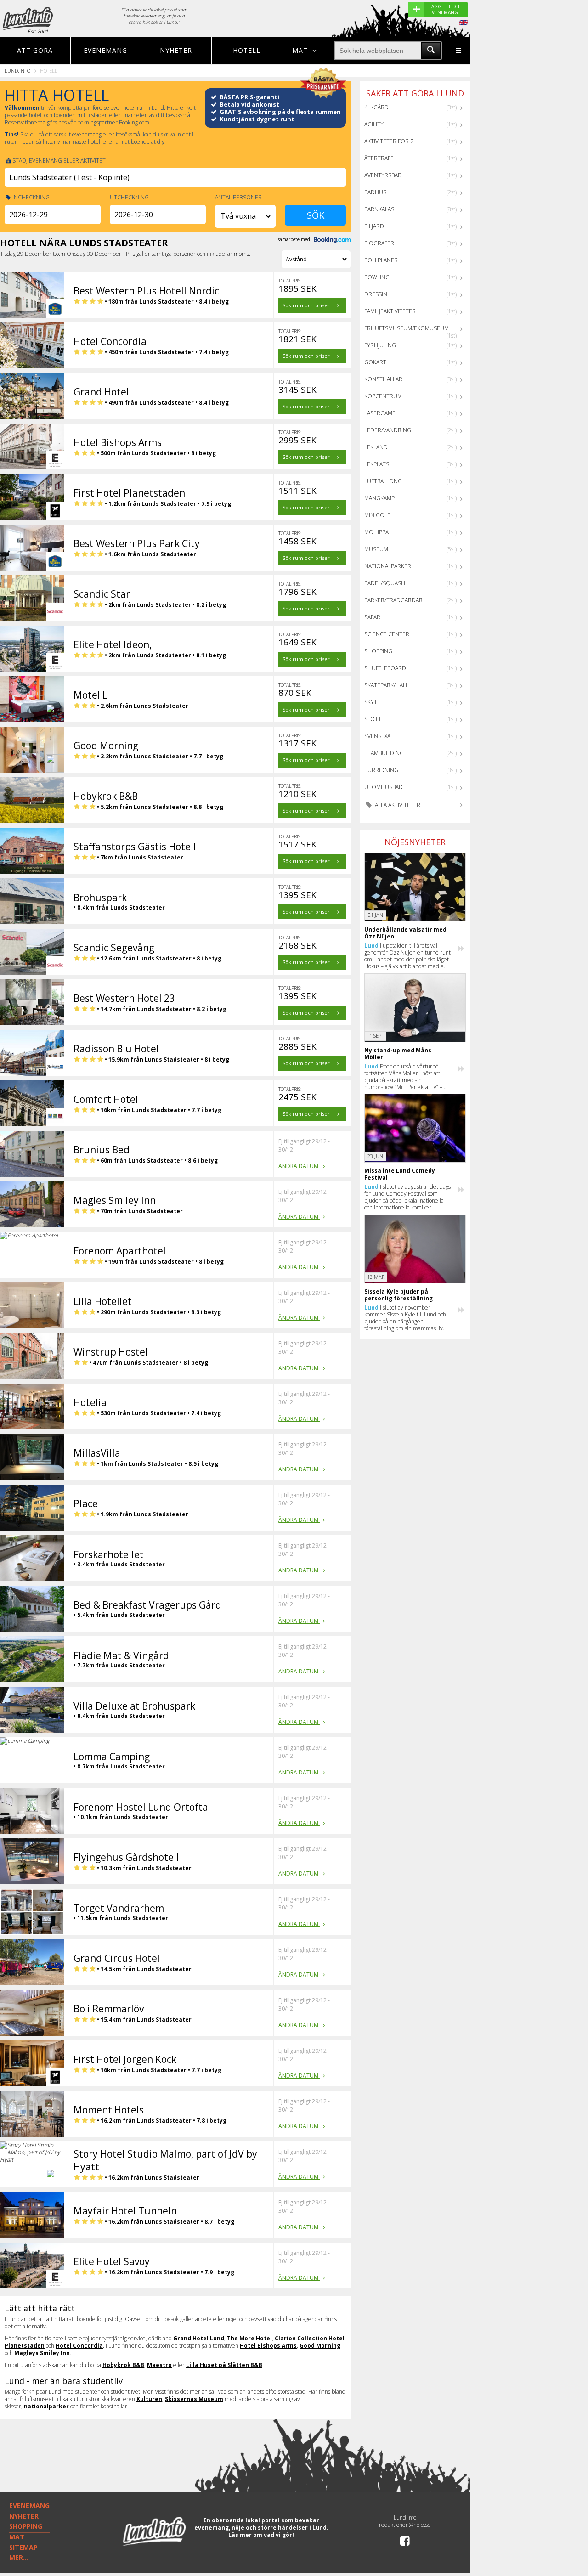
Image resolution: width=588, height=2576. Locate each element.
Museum (376, 549)
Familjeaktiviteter (390, 311)
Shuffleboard (385, 668)
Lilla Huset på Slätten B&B (224, 2365)
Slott (373, 719)
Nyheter (176, 50)
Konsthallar (383, 379)
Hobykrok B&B (123, 2365)
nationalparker (46, 2406)
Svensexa (377, 736)
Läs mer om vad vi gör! (261, 2535)
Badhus (375, 192)
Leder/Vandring (388, 430)
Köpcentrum (383, 396)
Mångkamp (379, 498)
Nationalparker (388, 566)
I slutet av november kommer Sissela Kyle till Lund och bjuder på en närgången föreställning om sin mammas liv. (405, 1318)
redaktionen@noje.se (405, 2525)
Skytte (374, 702)
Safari (373, 617)
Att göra (35, 50)
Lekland (376, 447)
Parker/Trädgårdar (393, 600)
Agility (374, 124)
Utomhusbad (384, 787)
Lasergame (380, 413)
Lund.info (17, 71)
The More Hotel (249, 2338)
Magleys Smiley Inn (42, 2353)
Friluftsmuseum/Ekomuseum (407, 328)
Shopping (378, 651)
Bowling (377, 277)
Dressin (376, 294)
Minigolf (377, 515)
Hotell (247, 50)
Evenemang (105, 50)
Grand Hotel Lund (199, 2338)
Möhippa (376, 532)
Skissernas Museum (194, 2399)
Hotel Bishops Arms (268, 2346)
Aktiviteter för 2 (389, 141)
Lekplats (377, 464)
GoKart (375, 362)
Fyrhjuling (380, 345)
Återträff (379, 158)
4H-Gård (376, 107)
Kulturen (149, 2399)
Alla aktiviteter (397, 805)
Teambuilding (384, 753)
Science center (387, 634)
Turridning (381, 770)
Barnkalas (379, 209)
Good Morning (320, 2346)
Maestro (159, 2365)
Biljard (374, 226)
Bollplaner (381, 260)
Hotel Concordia (79, 2346)
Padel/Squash (385, 583)
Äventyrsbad (383, 175)
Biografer (379, 243)
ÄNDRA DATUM (299, 1166)
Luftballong (383, 481)
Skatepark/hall (386, 685)
